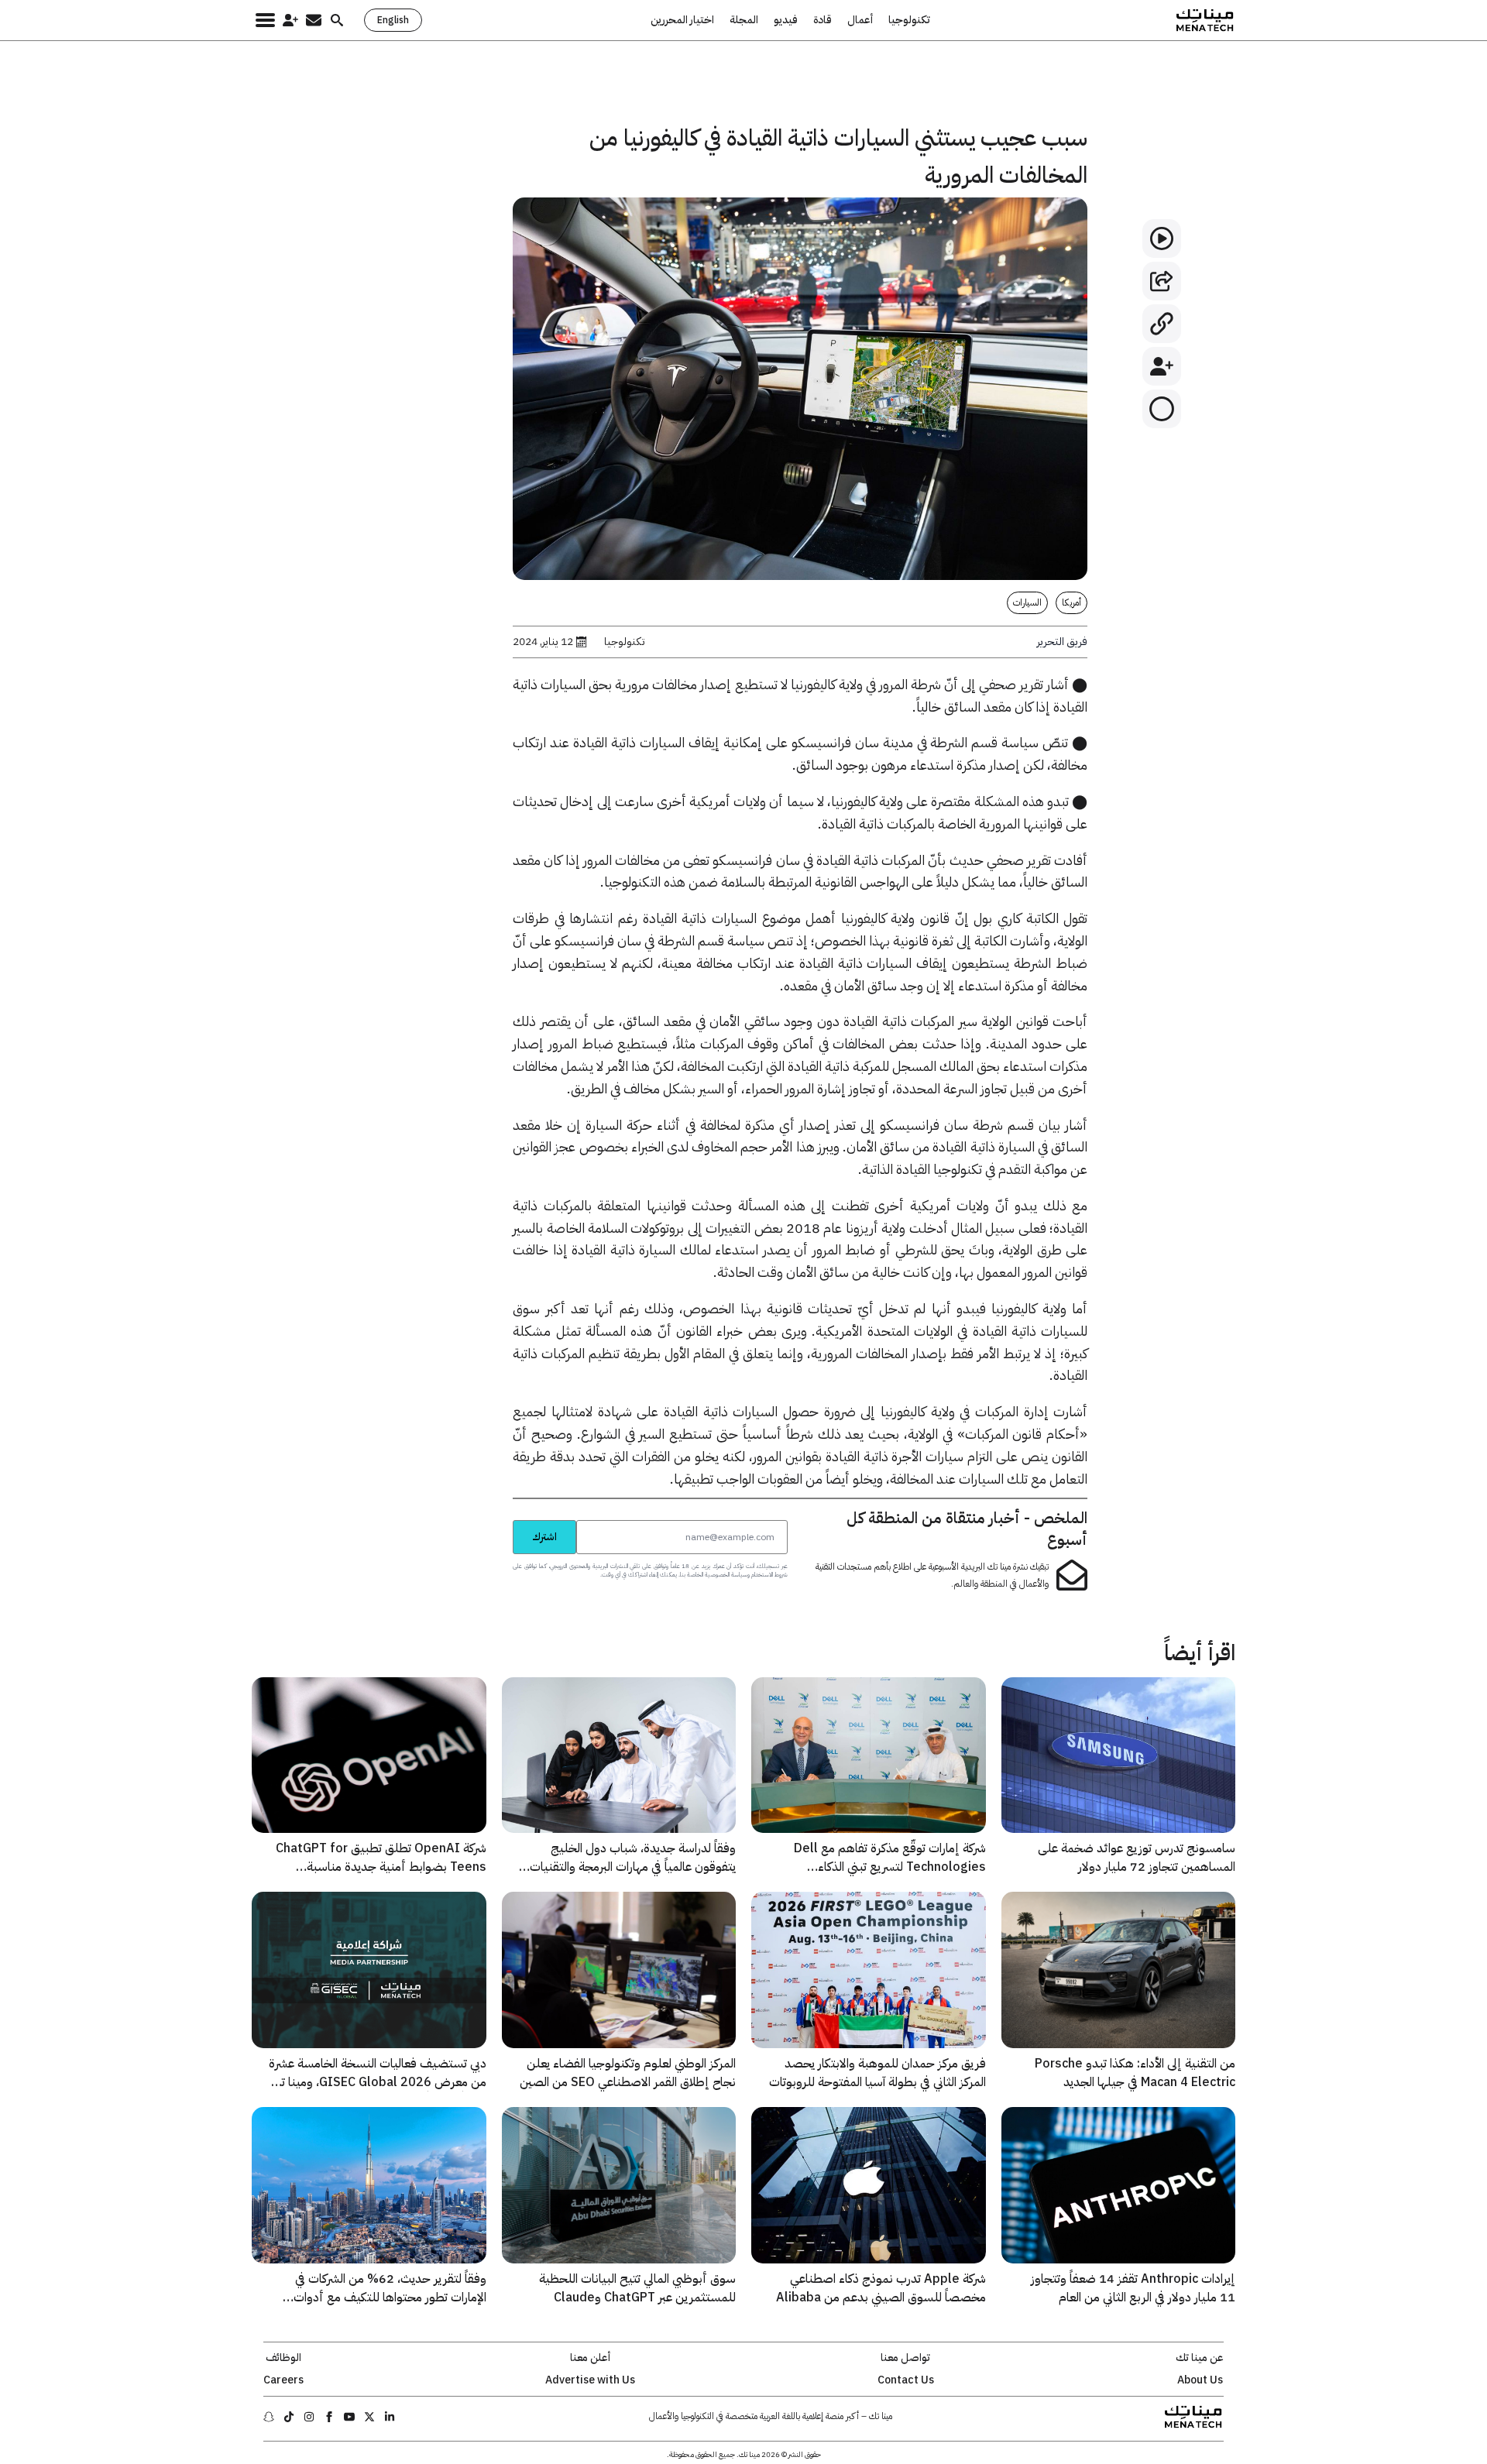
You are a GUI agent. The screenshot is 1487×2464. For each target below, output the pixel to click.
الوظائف (283, 2358)
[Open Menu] (265, 20)
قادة (822, 20)
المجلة (744, 20)
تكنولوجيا (909, 20)
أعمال (860, 20)
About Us (1200, 2380)
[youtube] (349, 2417)
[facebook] (329, 2417)
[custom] (390, 2417)
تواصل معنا (905, 2358)
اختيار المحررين (682, 20)
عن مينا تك (1200, 2358)
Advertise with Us (590, 2380)
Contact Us (906, 2380)
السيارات (1027, 602)
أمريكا (1071, 602)
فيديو (786, 20)
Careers (283, 2380)
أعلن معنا (590, 2358)
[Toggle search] (337, 20)
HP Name (496, 1519)
